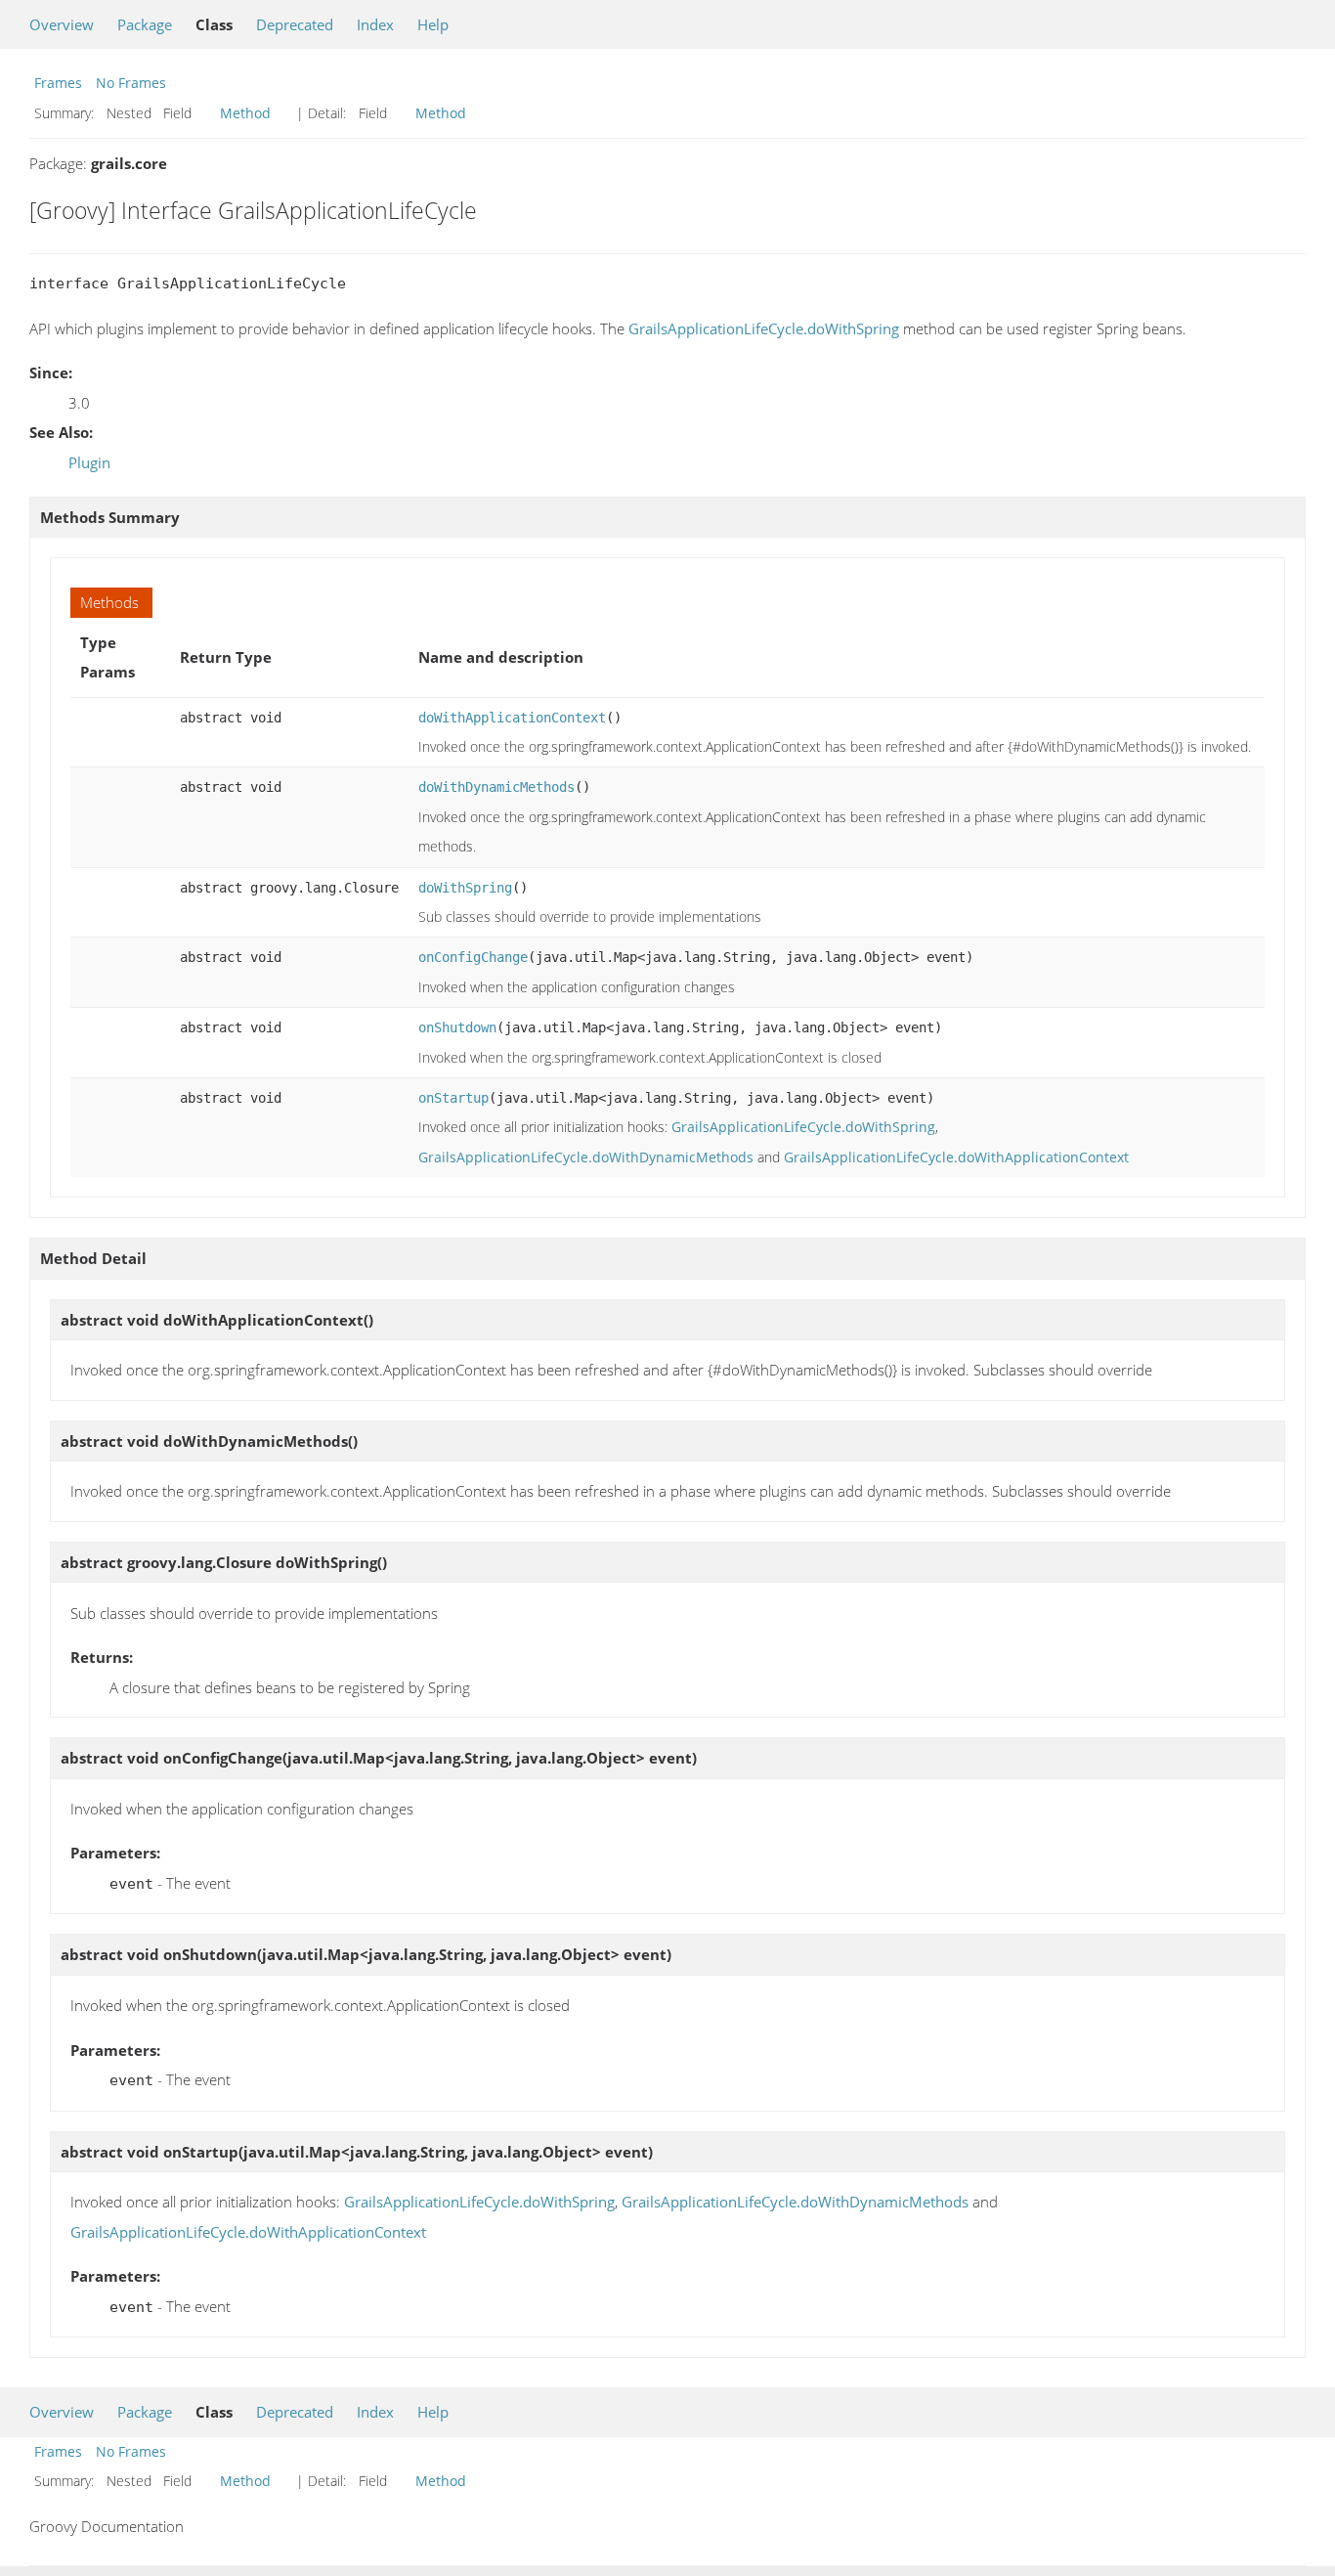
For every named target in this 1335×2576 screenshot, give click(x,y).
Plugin (89, 462)
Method (245, 113)
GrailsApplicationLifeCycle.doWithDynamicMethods (586, 1157)
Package (145, 24)
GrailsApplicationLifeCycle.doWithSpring (764, 328)
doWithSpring (465, 888)
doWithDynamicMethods (496, 787)
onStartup (453, 1098)
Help (433, 24)
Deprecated (295, 24)
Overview (62, 24)
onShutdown (457, 1027)
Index (375, 24)
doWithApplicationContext (512, 718)
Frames (58, 83)
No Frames (131, 83)
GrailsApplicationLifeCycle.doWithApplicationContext (956, 1157)
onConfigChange (473, 957)
